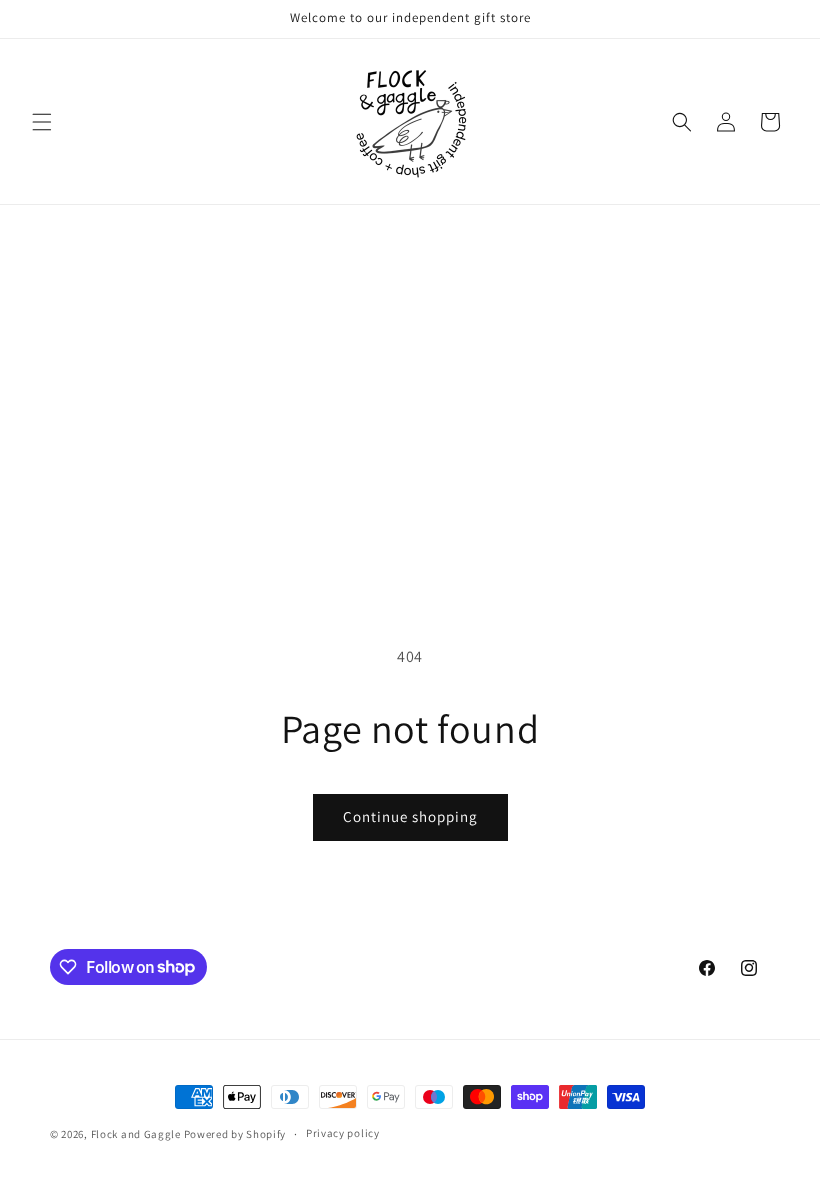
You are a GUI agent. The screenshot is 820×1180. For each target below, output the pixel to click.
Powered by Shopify (235, 1134)
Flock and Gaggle (136, 1134)
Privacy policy (343, 1133)
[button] (42, 122)
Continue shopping (410, 816)
